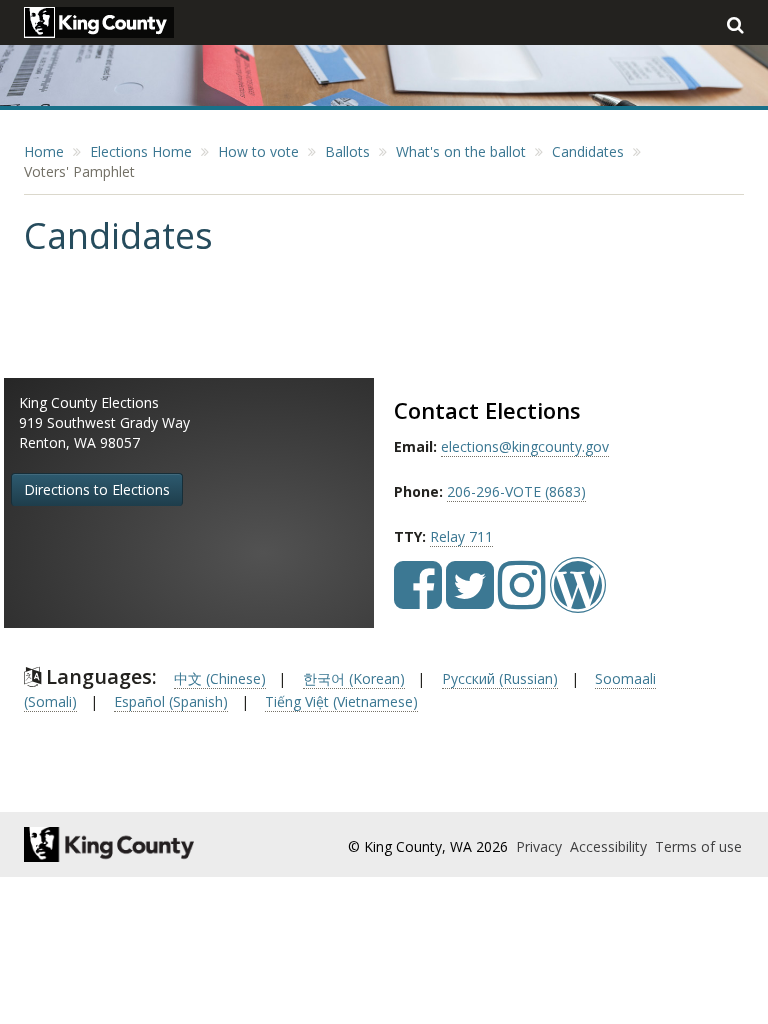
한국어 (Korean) (354, 678)
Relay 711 (461, 536)
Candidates (588, 151)
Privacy (541, 846)
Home (44, 151)
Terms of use (698, 846)
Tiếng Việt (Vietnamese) (341, 701)
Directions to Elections (97, 489)
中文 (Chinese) (220, 678)
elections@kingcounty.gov (525, 446)
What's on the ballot (461, 151)
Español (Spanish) (171, 701)
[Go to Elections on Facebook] (418, 599)
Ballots (347, 151)
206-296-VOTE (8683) (516, 491)
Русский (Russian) (500, 678)
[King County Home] (130, 844)
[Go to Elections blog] (578, 599)
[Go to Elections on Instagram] (522, 599)
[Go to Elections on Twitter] (470, 599)
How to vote (258, 151)
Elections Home (141, 151)
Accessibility (610, 846)
